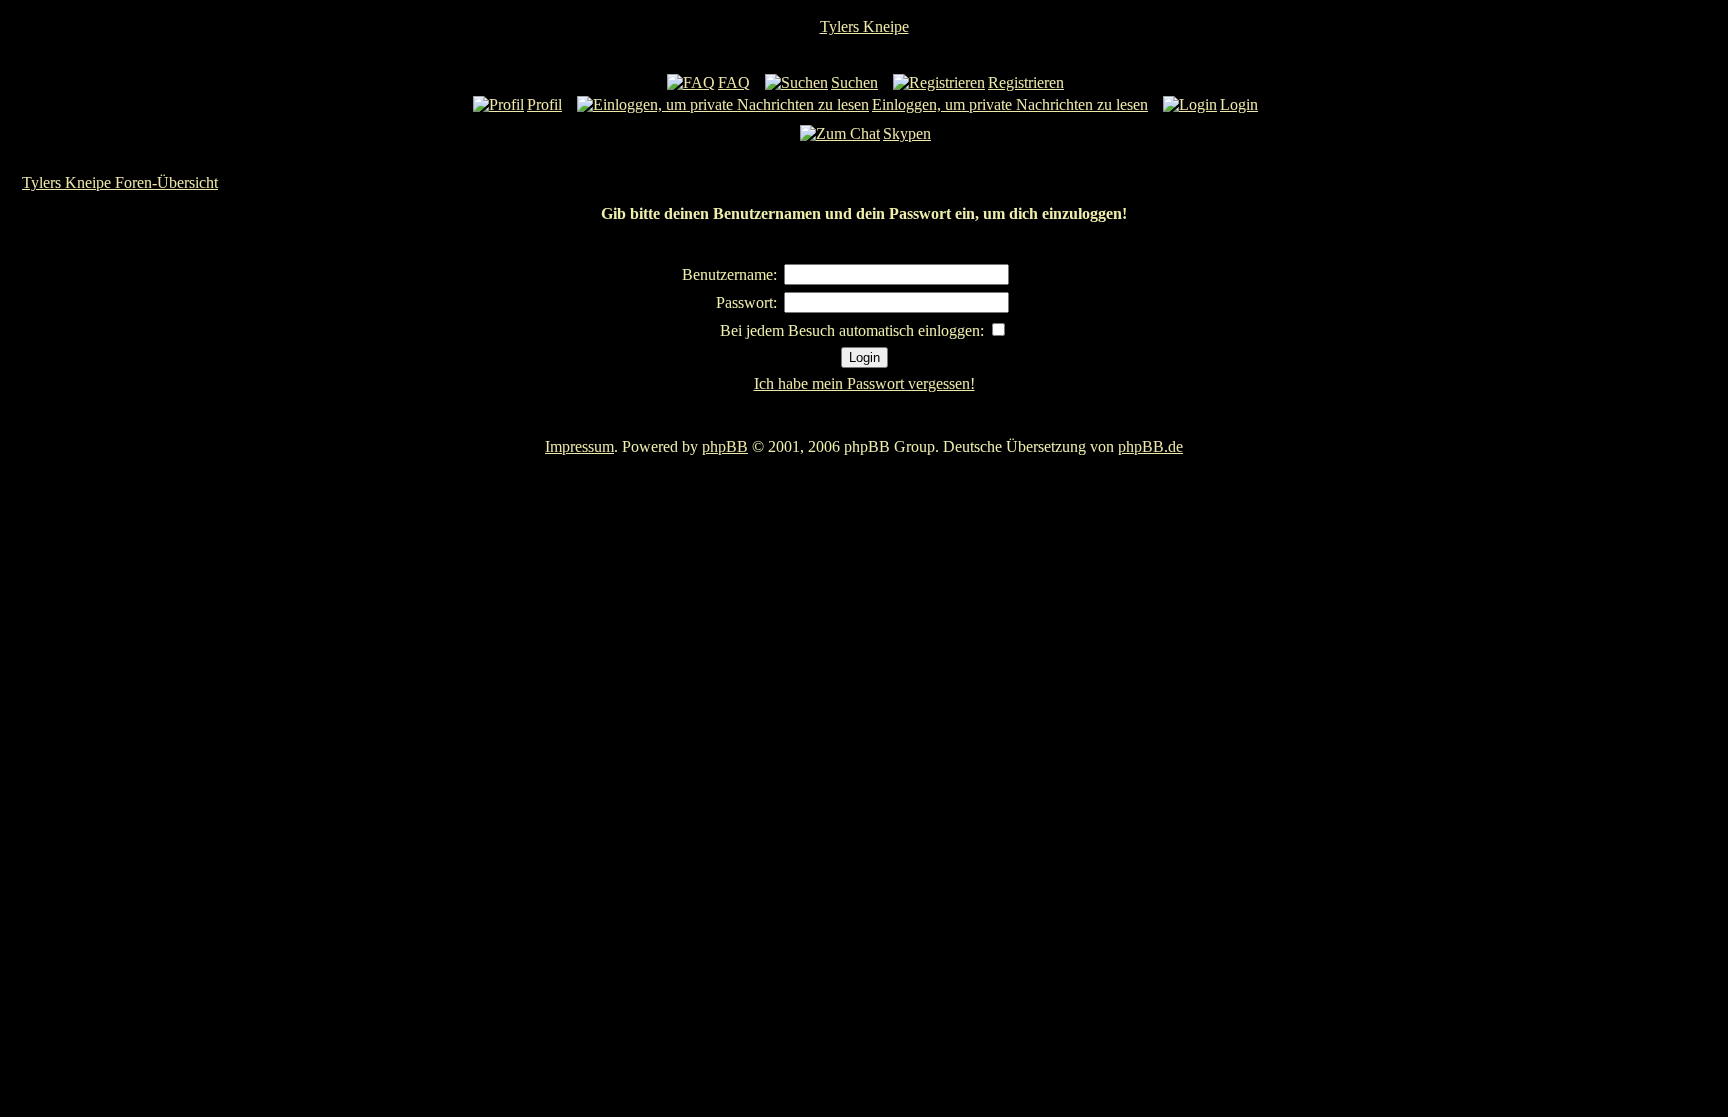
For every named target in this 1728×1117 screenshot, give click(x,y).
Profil (544, 104)
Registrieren (1026, 82)
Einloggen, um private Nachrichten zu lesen (1010, 104)
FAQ (734, 82)
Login (1239, 104)
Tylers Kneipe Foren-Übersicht (120, 182)
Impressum (579, 446)
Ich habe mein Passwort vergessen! (864, 383)
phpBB (725, 446)
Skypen (907, 133)
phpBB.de (1150, 446)
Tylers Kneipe (864, 26)
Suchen (854, 82)
